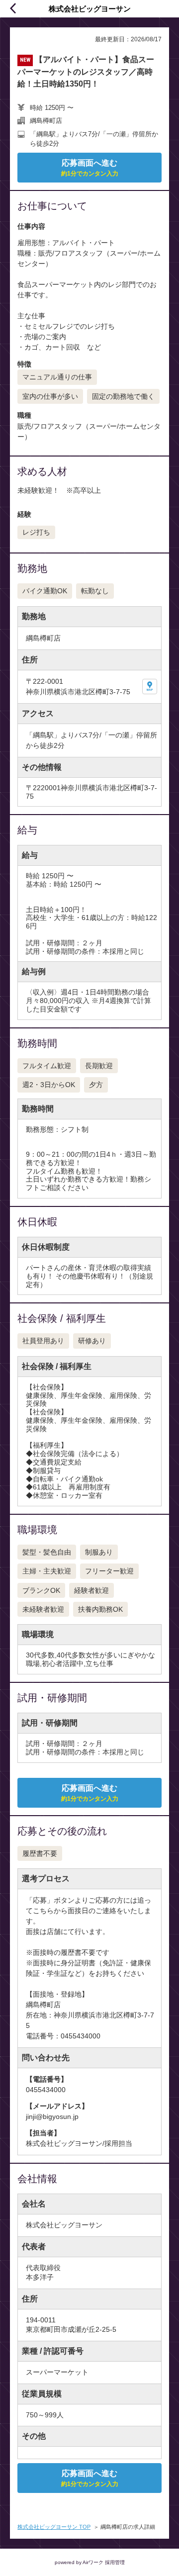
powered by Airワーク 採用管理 (90, 2562)
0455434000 (46, 2090)
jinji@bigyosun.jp (52, 2116)
